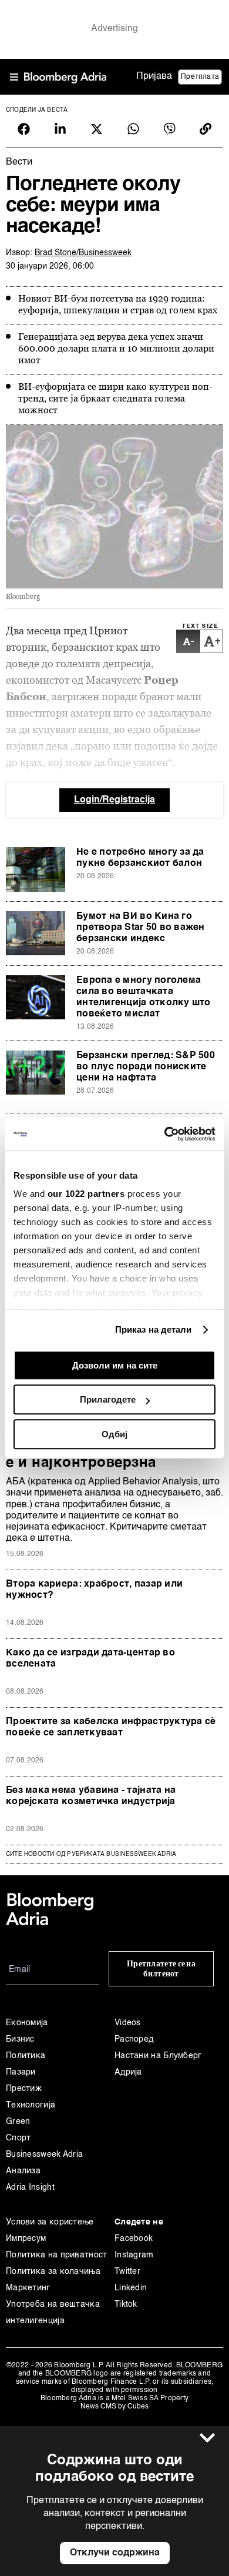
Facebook (134, 2239)
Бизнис (20, 2039)
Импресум (26, 2239)
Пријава (154, 76)
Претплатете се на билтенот (161, 1969)
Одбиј (114, 1434)
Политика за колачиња (53, 2271)
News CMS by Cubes (114, 2407)
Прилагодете (108, 1399)
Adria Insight (30, 2187)
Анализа (23, 2171)
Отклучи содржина (115, 2553)
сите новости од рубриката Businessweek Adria (91, 1854)
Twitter (127, 2271)
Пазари (21, 2072)
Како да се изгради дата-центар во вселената (90, 1659)
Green (18, 2122)
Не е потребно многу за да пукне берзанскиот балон (140, 858)
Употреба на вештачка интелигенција (53, 2313)
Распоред (134, 2039)
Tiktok (126, 2304)
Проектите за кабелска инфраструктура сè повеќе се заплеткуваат (111, 1727)
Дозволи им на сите (115, 1365)
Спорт (18, 2138)
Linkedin (131, 2288)
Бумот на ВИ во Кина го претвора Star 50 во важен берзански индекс (141, 928)
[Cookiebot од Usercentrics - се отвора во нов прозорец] (165, 1134)
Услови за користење (50, 2222)
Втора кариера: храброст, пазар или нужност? (94, 1590)
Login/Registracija (114, 800)
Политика (26, 2056)
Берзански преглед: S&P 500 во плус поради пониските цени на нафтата (146, 1067)
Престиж (24, 2089)
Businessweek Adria (44, 2155)
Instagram (134, 2255)
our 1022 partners (86, 1194)
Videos (128, 2023)
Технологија (31, 2105)
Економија (27, 2023)
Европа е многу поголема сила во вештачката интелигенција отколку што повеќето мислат (144, 997)
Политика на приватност (57, 2255)
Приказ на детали (154, 1329)
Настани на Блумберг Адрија (158, 2064)
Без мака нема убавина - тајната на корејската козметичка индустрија (91, 1796)
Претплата (200, 77)
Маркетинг (28, 2288)
